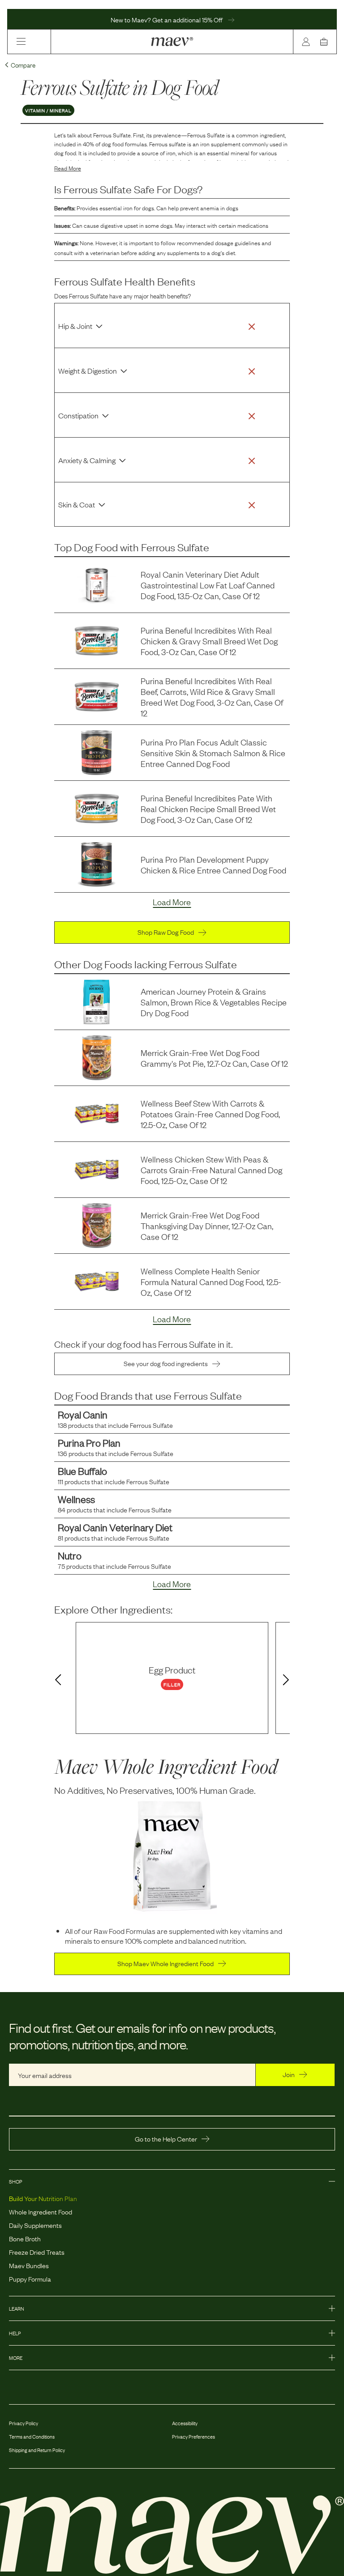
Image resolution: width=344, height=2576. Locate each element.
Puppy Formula (30, 2278)
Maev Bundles (29, 2265)
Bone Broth (25, 2238)
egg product (172, 1669)
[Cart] (326, 42)
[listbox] (172, 1678)
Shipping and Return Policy (37, 2450)
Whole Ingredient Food (41, 2211)
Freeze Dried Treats (37, 2252)
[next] (288, 1680)
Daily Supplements (35, 2225)
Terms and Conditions (32, 2436)
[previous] (56, 1680)
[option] (172, 1678)
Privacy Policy (24, 2423)
